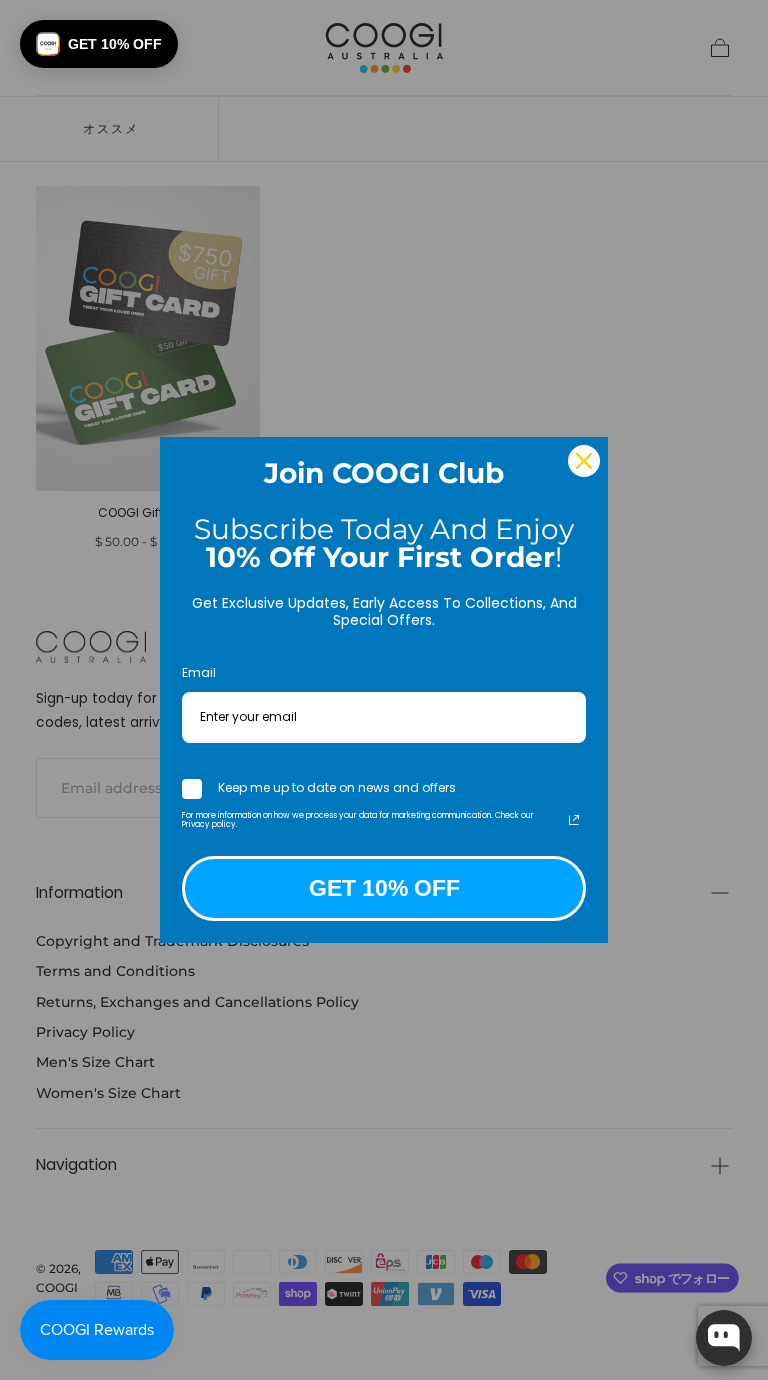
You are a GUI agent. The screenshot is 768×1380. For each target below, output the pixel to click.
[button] (99, 44)
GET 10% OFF (384, 888)
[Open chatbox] (724, 1338)
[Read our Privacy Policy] (574, 820)
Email (199, 672)
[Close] (584, 461)
